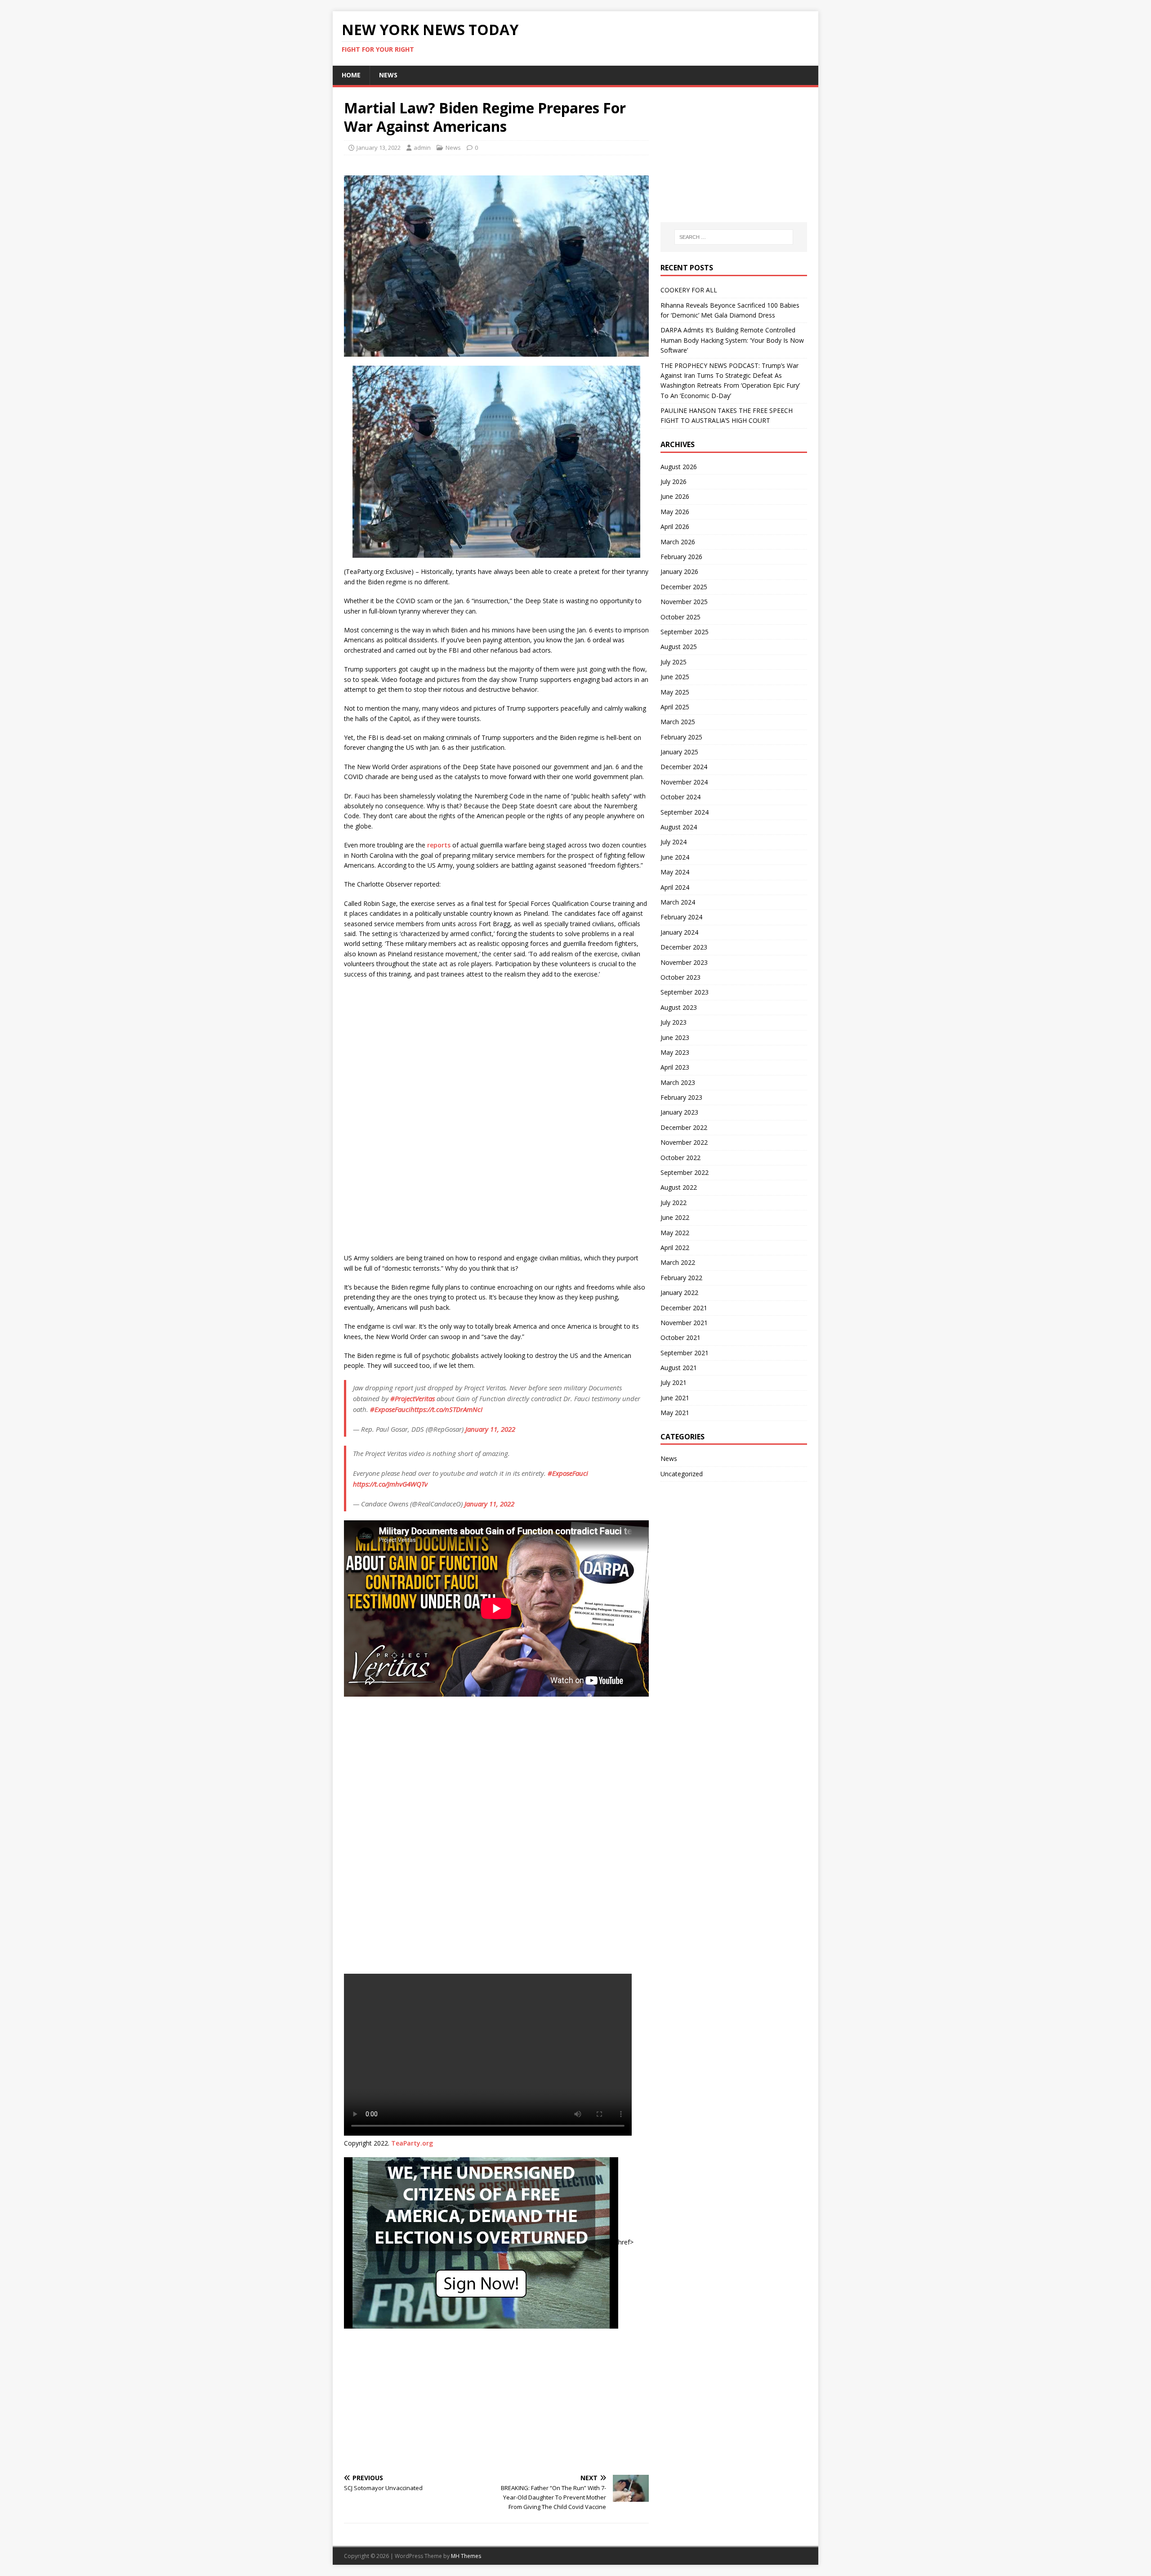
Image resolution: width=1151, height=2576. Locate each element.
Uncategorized (682, 1474)
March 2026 (678, 542)
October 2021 (680, 1337)
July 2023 (674, 1022)
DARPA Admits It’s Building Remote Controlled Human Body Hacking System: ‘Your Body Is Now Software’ (732, 340)
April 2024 (675, 887)
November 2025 (684, 602)
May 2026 (675, 512)
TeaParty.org (412, 2143)
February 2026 (681, 557)
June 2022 (675, 1217)
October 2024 (680, 797)
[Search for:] (734, 237)
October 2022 (680, 1158)
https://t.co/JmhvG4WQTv (390, 1484)
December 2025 (684, 587)
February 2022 (681, 1278)
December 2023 (684, 947)
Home (351, 75)
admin (422, 148)
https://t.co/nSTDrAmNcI (446, 1409)
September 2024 (685, 812)
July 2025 (674, 662)
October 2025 (680, 617)
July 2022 (674, 1203)
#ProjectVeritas (413, 1398)
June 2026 (675, 496)
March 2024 (678, 902)
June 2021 (675, 1398)
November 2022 (684, 1142)
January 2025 (679, 752)
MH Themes (466, 2556)
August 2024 (679, 827)
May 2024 (675, 872)
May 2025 (675, 692)
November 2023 (684, 962)
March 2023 (678, 1082)
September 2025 (685, 632)
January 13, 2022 (379, 148)
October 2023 (680, 977)
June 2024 (675, 857)
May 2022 (675, 1233)
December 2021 (684, 1308)
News (388, 75)
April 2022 (675, 1248)
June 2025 (675, 677)
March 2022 (678, 1262)
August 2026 (679, 467)
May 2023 (675, 1052)
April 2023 (675, 1067)
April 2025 (675, 707)
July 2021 (674, 1382)
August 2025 (679, 647)
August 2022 (679, 1187)
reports (439, 845)
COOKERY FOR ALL (689, 290)
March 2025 (678, 722)
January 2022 (679, 1292)
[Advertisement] (496, 2401)
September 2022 (685, 1172)
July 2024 (674, 842)
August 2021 (679, 1368)
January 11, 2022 (490, 1429)
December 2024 (684, 767)
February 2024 (681, 917)
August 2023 (679, 1007)
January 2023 (679, 1112)
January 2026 (679, 571)
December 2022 (684, 1127)
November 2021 (684, 1323)
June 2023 (675, 1037)
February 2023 (681, 1097)
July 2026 (674, 482)
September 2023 (685, 992)
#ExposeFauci (390, 1409)
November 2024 (684, 782)
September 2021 (685, 1353)
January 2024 (679, 932)
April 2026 (675, 526)
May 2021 (675, 1413)
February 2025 (681, 737)
